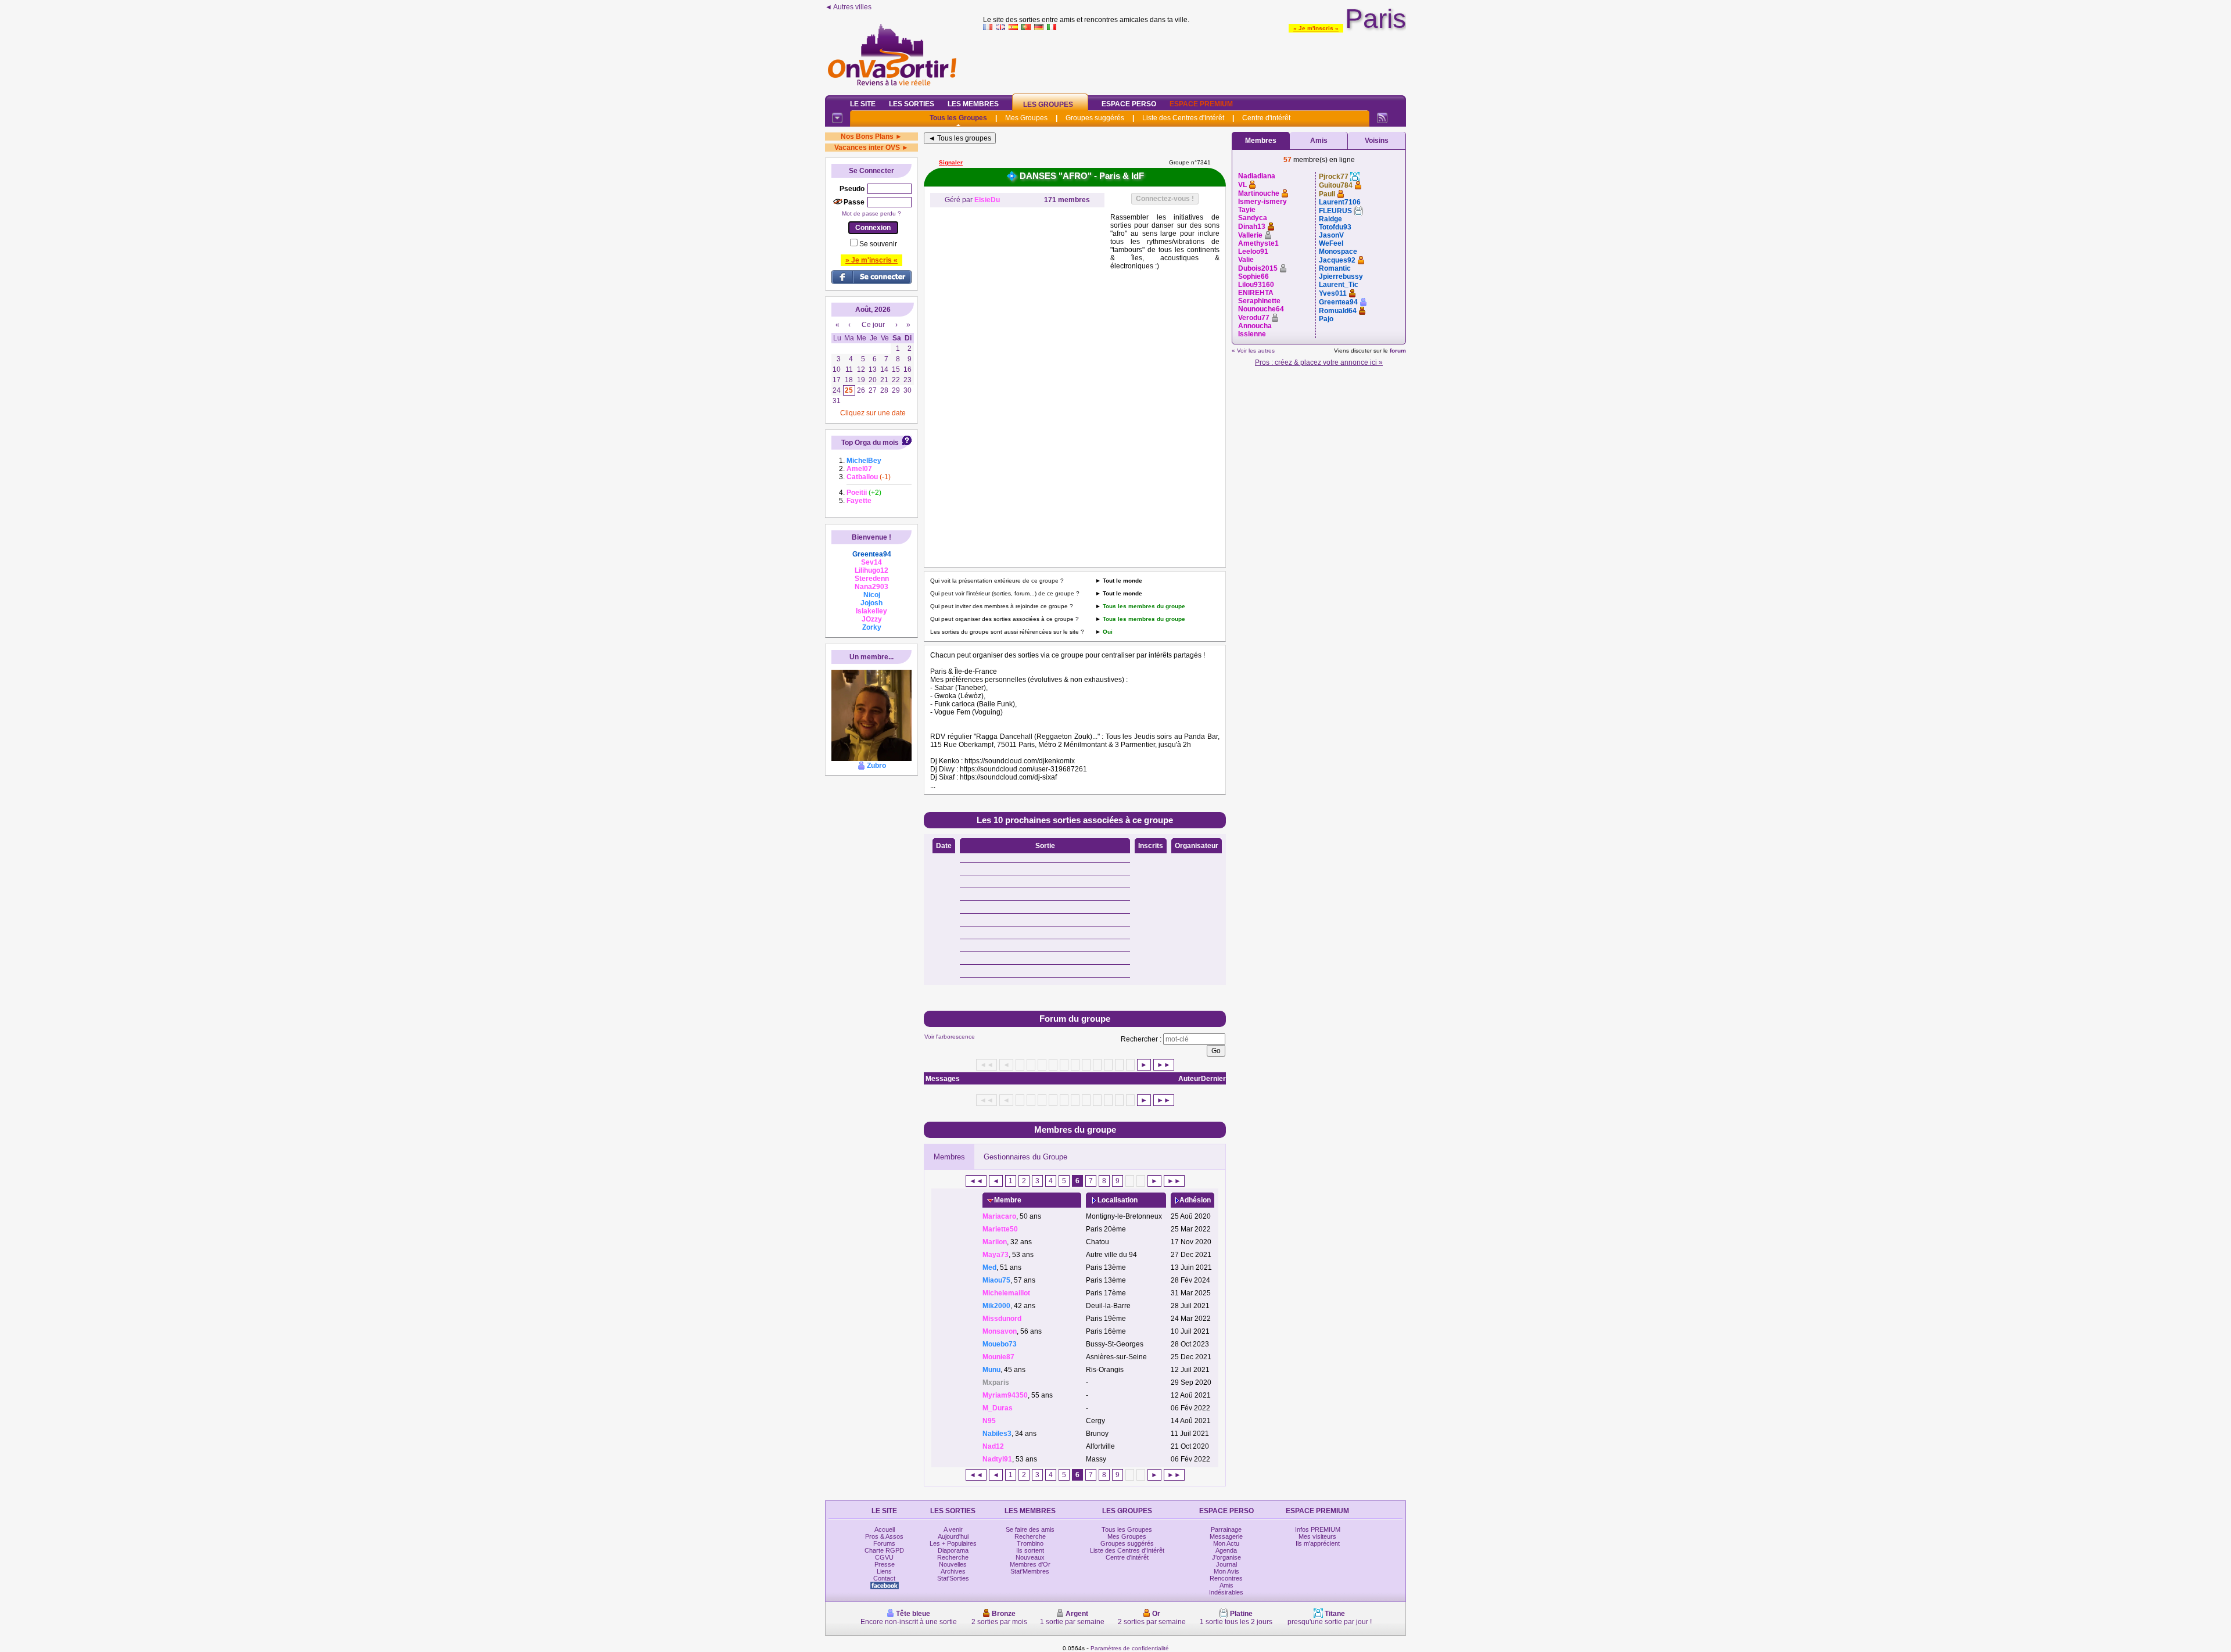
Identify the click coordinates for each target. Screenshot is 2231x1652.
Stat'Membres (1030, 1571)
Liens (884, 1571)
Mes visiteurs (1317, 1536)
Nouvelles (953, 1564)
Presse (885, 1564)
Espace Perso (1129, 104)
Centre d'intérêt (1266, 118)
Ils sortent (1030, 1550)
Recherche (953, 1557)
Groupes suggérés (1095, 118)
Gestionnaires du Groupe (1025, 1157)
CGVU (884, 1557)
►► (1164, 1065)
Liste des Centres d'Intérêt (1183, 118)
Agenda (1226, 1550)
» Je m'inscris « (1316, 28)
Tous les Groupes (958, 118)
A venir (953, 1529)
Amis (1319, 141)
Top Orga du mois (870, 443)
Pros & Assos (884, 1536)
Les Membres (973, 104)
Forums (884, 1543)
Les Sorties (912, 104)
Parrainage (1226, 1529)
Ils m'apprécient (1318, 1543)
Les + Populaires (953, 1543)
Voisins (1377, 141)
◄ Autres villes (848, 7)
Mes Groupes (1026, 118)
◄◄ (976, 1181)
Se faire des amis (1030, 1529)
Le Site (863, 104)
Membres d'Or (1030, 1564)
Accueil (885, 1529)
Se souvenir (878, 244)
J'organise (1226, 1557)
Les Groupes (1048, 105)
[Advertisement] (1195, 60)
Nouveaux (1030, 1557)
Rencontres (1226, 1578)
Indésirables (1226, 1592)
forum (1398, 351)
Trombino (1030, 1543)
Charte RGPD (884, 1550)
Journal (1226, 1564)
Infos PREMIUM (1318, 1529)
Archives (953, 1571)
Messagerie (1226, 1536)
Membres (949, 1157)
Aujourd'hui (953, 1536)
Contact (884, 1578)
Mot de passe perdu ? (871, 213)
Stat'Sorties (953, 1578)
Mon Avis (1226, 1571)
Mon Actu (1226, 1543)
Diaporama (953, 1550)
